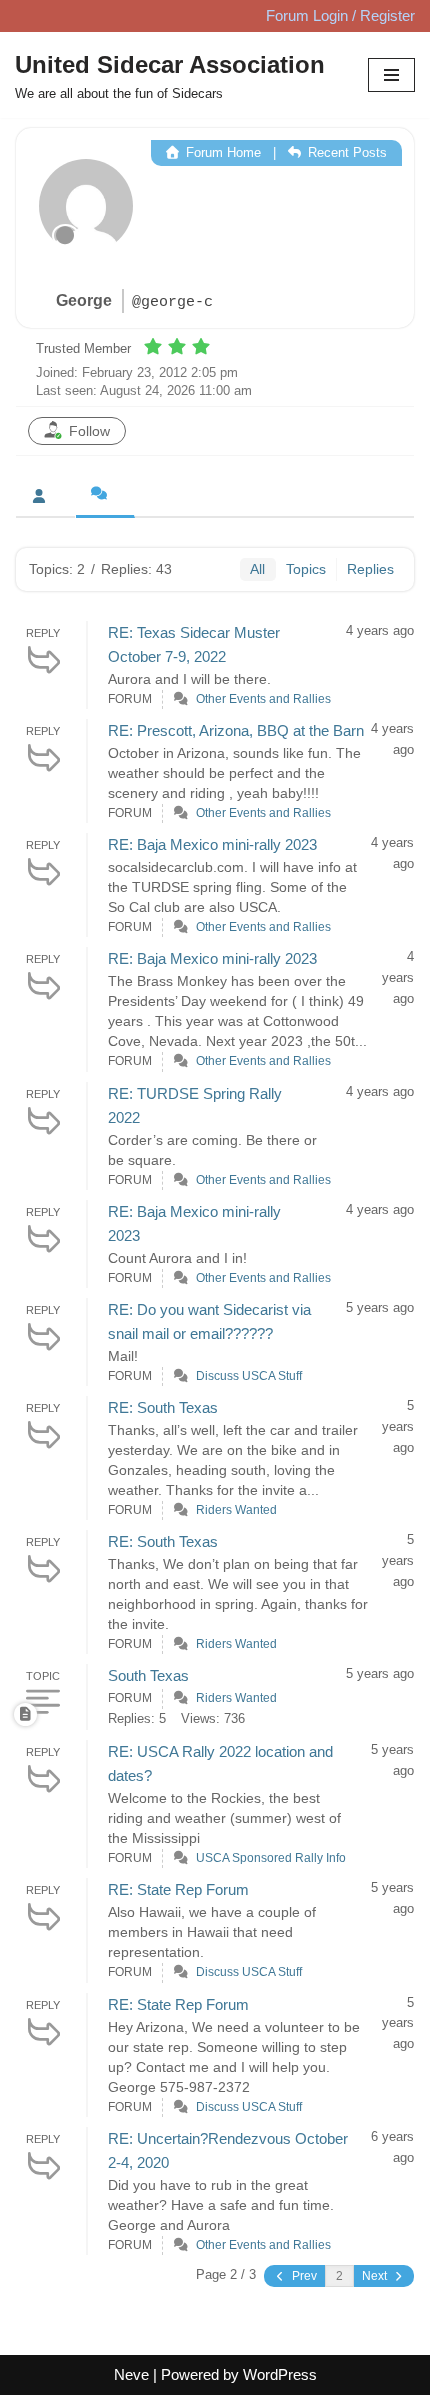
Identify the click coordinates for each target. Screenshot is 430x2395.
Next (376, 2276)
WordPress (280, 2374)
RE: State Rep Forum (178, 1889)
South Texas (148, 1675)
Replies (370, 569)
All (257, 569)
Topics (306, 569)
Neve (131, 2374)
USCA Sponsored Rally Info (271, 1858)
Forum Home (221, 152)
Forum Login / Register (340, 15)
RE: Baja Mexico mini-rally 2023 (212, 844)
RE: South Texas (163, 1407)
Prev (303, 2276)
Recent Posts (345, 152)
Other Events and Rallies (263, 699)
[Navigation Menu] (391, 75)
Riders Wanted (236, 1510)
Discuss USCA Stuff (249, 1376)
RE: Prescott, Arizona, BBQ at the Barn (236, 730)
